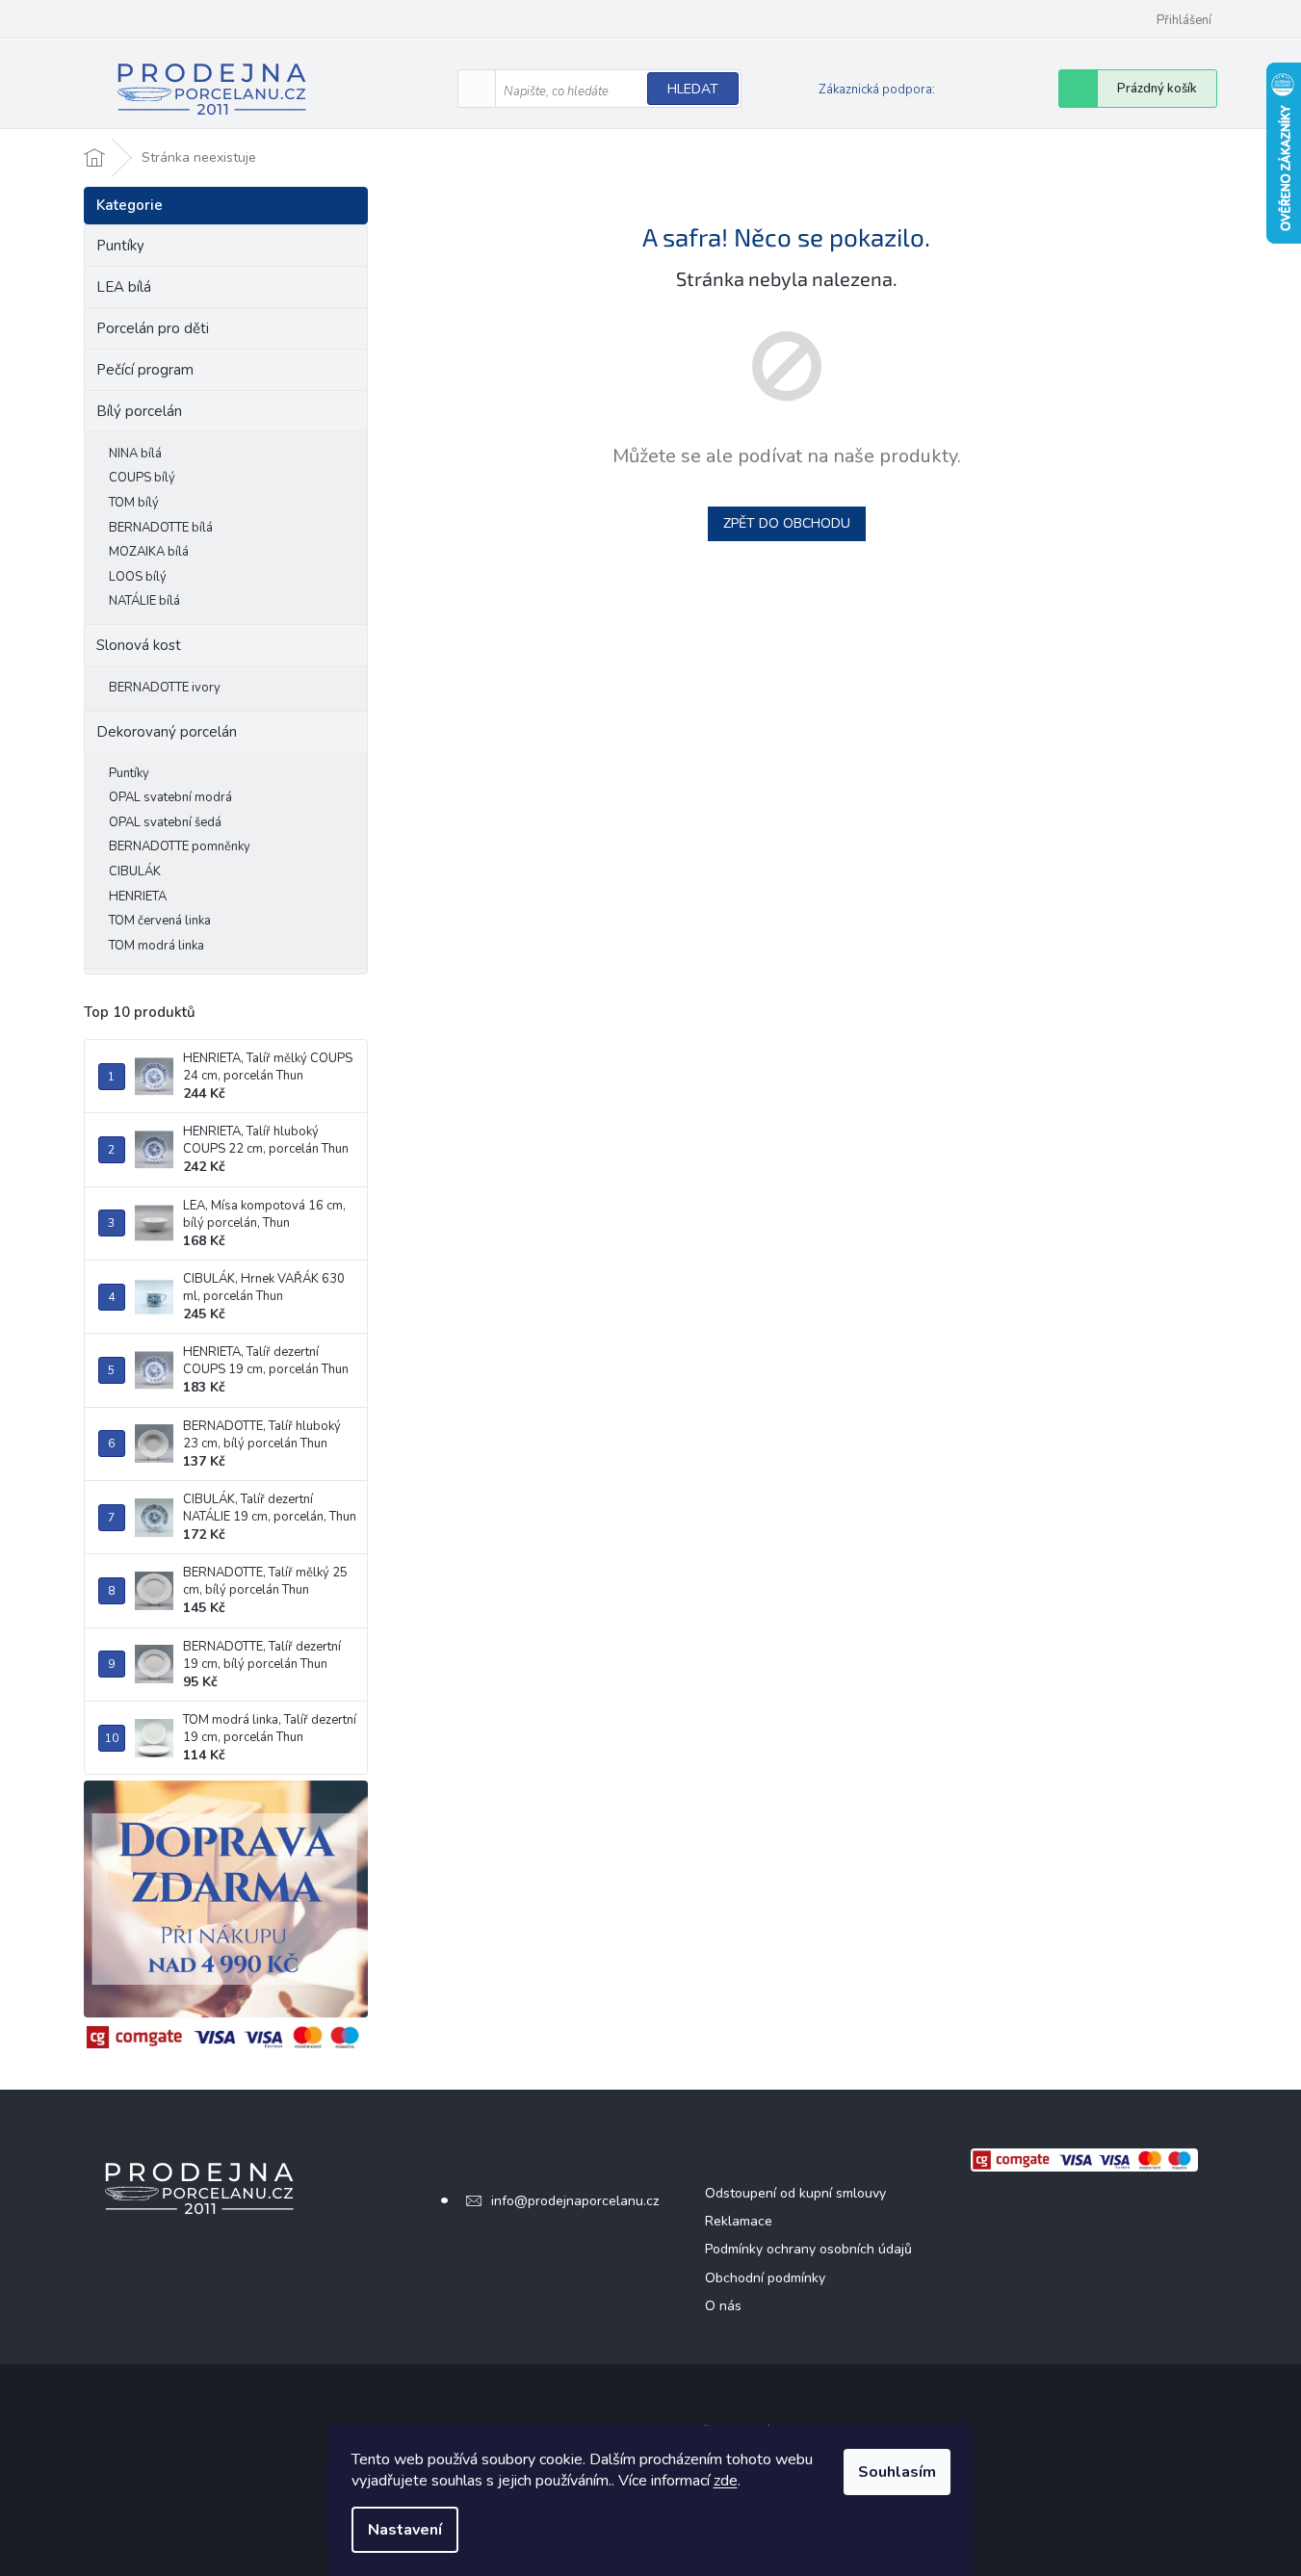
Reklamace (739, 2221)
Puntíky (120, 246)
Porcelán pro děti (153, 328)
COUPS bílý (142, 478)
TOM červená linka (160, 921)
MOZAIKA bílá (149, 552)
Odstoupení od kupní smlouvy (795, 2193)
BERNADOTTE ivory (165, 688)
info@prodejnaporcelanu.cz (575, 2201)
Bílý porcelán (139, 411)
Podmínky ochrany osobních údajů (808, 2249)
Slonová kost (139, 645)
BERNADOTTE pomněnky (180, 846)
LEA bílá (124, 287)
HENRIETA (138, 897)
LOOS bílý (138, 577)
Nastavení (405, 2530)
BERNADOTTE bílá (161, 528)
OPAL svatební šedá (165, 822)
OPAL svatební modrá (170, 797)
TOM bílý (134, 503)
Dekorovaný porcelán (167, 732)
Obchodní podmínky (765, 2278)
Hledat (693, 89)
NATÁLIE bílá (144, 601)
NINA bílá (135, 454)
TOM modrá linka (156, 946)
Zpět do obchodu (787, 523)
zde (726, 2481)
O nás (723, 2306)
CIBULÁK (135, 872)
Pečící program (145, 370)
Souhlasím (897, 2472)
